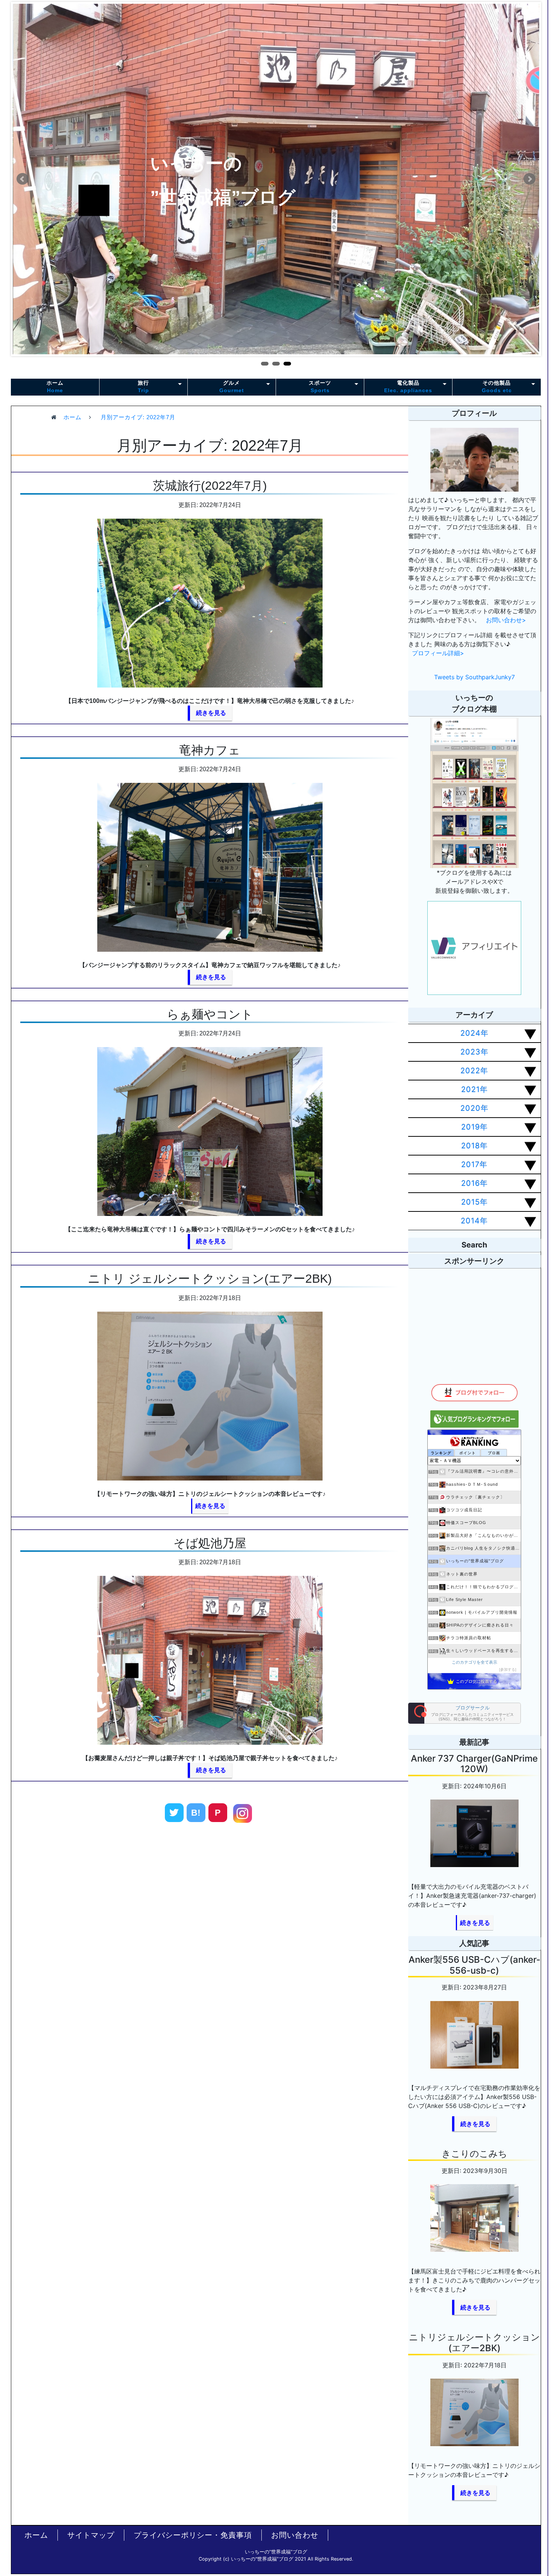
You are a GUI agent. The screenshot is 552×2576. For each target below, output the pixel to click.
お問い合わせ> (506, 620)
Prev (23, 179)
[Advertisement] (210, 1935)
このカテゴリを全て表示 (474, 1662)
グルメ (232, 386)
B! (196, 1813)
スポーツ (320, 386)
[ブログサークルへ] (465, 1713)
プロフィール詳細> (438, 653)
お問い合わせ (295, 2535)
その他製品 (497, 386)
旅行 (143, 386)
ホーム (55, 386)
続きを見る (211, 713)
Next (529, 179)
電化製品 (408, 386)
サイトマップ (91, 2535)
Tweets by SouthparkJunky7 (474, 677)
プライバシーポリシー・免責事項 (193, 2535)
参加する (508, 1669)
